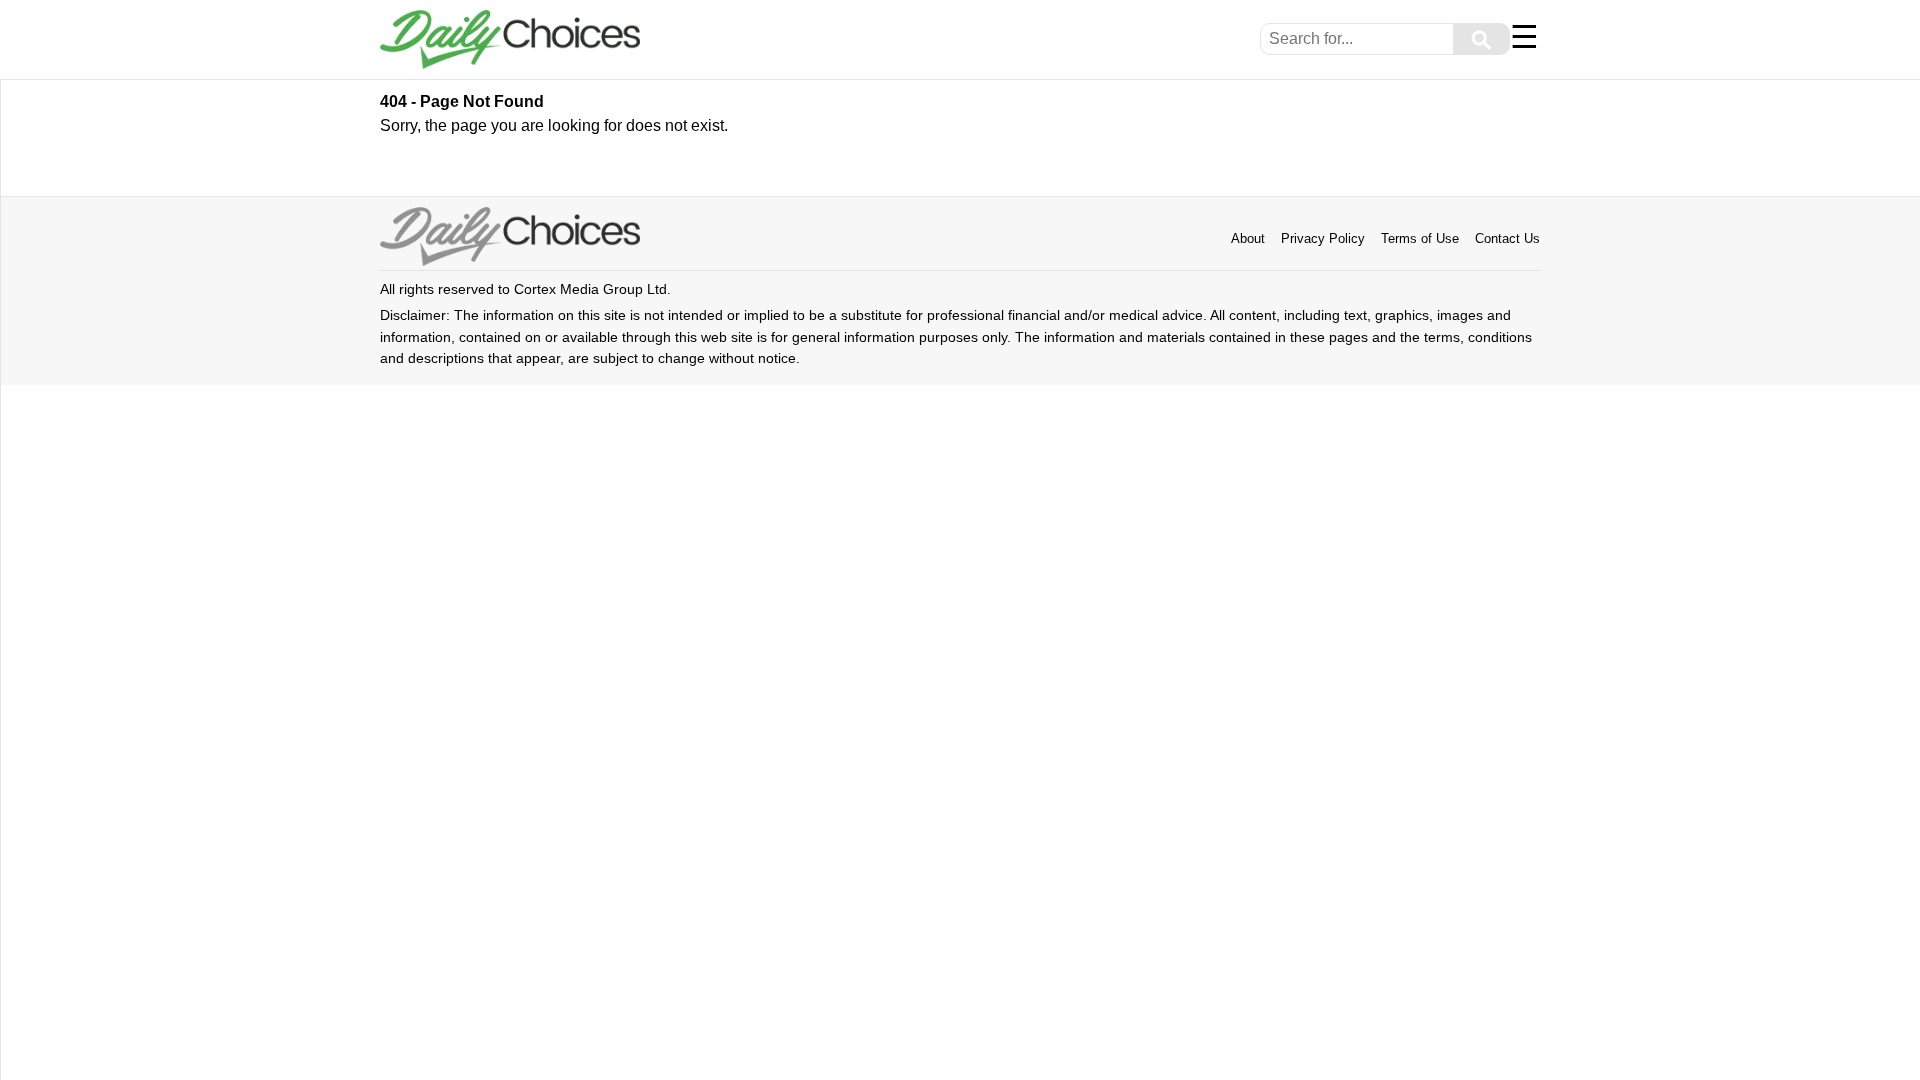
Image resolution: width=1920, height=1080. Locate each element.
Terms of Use (1420, 238)
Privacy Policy (1323, 238)
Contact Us (1507, 238)
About (1248, 238)
